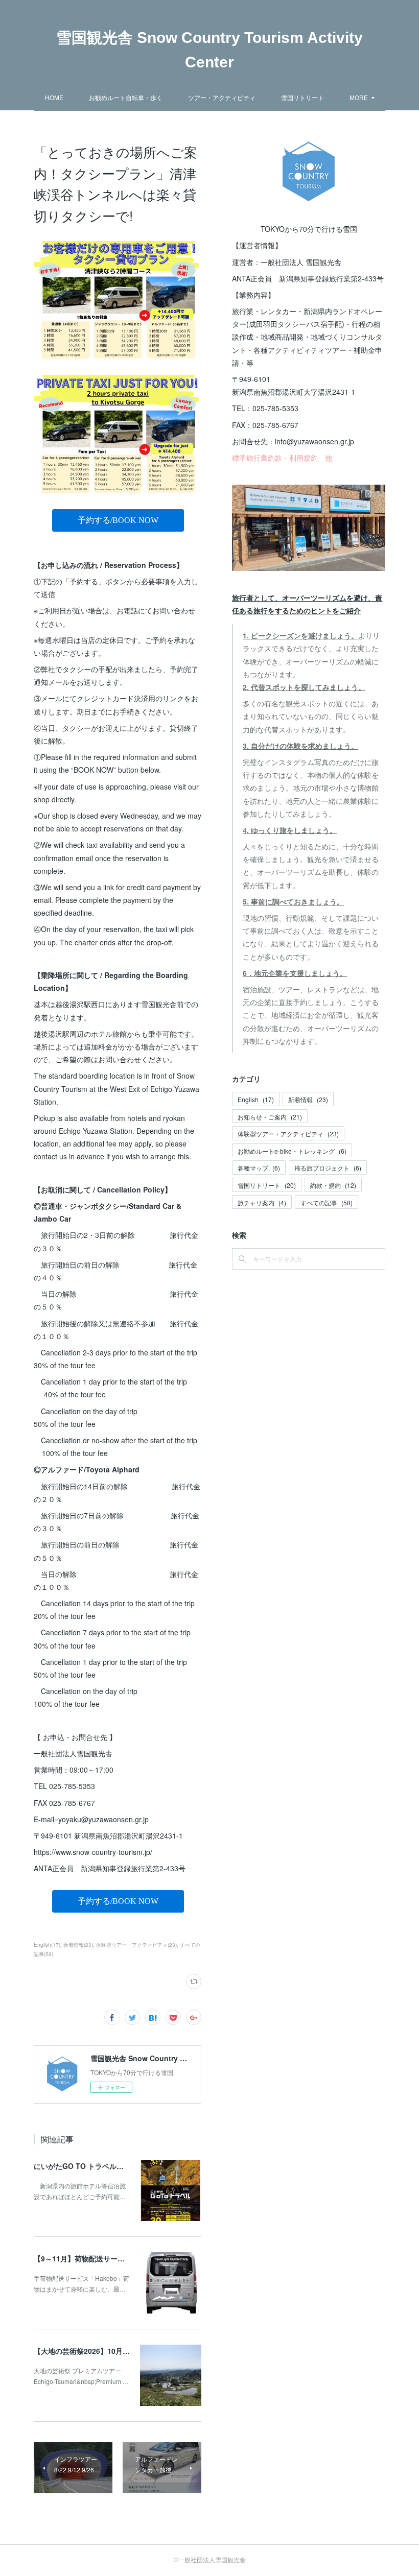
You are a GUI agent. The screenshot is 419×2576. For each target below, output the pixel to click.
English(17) (47, 1945)
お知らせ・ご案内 (270, 1117)
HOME (54, 97)
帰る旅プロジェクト (328, 1168)
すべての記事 (327, 1202)
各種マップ (259, 1168)
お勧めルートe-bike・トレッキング (292, 1151)
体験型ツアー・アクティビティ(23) (136, 1945)
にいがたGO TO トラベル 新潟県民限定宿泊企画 (114, 2166)
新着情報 (308, 1099)
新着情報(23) (78, 1945)
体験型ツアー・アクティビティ (288, 1134)
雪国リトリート (302, 97)
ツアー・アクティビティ (222, 97)
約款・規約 (333, 1185)
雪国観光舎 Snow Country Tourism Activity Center (209, 50)
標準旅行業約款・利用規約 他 (282, 458)
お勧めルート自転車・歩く (126, 97)
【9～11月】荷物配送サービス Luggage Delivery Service (128, 2258)
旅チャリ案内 (262, 1202)
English (256, 1099)
